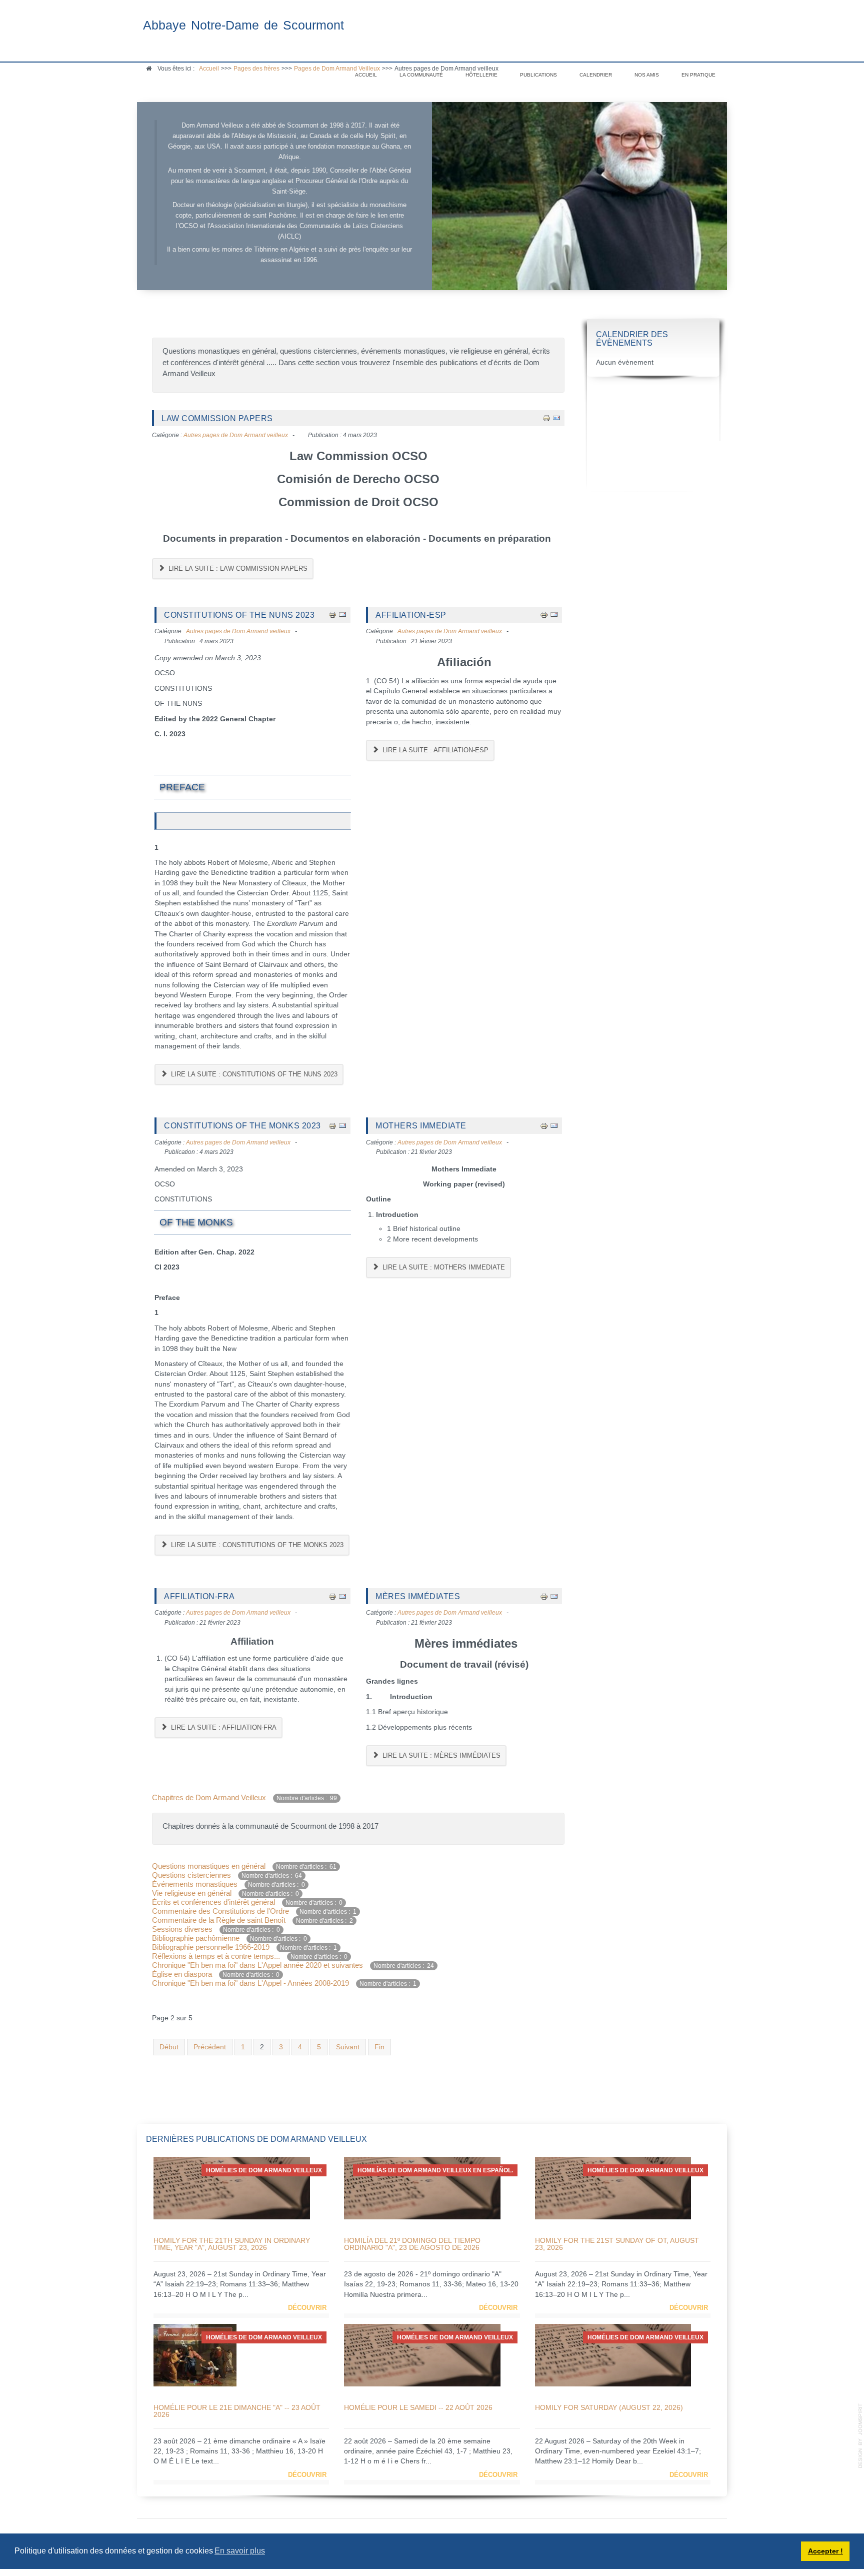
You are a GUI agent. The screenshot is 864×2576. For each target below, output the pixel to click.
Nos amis (647, 75)
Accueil (366, 75)
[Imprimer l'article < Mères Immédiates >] (544, 1596)
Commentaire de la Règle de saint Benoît (219, 1920)
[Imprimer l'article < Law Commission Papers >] (546, 418)
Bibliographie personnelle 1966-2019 (211, 1947)
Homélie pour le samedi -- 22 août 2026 (418, 2407)
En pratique (698, 75)
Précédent (210, 2047)
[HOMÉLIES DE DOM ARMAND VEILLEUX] (232, 2188)
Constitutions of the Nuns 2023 (239, 615)
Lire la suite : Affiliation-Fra (223, 1727)
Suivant (348, 2047)
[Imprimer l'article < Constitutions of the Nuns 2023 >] (332, 614)
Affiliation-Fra (199, 1596)
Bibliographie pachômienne (197, 1938)
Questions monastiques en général (210, 1866)
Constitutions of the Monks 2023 (242, 1125)
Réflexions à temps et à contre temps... (217, 1956)
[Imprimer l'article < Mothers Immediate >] (544, 1125)
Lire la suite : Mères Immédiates (440, 1755)
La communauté (421, 75)
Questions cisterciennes (192, 1875)
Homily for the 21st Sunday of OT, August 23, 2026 (617, 2244)
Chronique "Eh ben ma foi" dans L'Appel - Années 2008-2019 (250, 1983)
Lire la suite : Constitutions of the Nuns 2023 (253, 1074)
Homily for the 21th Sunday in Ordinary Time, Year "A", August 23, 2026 (232, 2244)
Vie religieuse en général (192, 1893)
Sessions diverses (183, 1929)
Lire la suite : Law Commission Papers (237, 568)
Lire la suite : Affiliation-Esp (434, 750)
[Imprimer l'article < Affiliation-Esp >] (544, 614)
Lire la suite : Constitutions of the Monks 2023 (256, 1545)
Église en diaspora (182, 1974)
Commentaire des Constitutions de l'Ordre (220, 1911)
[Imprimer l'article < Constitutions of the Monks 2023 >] (332, 1125)
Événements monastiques (195, 1884)
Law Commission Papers (217, 418)
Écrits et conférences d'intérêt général (213, 1902)
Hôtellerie (481, 75)
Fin (379, 2047)
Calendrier (596, 75)
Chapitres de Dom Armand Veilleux (209, 1797)
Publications (538, 75)
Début (169, 2047)
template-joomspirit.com (860, 2436)
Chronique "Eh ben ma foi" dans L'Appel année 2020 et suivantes (257, 1965)
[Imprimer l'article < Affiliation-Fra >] (332, 1596)
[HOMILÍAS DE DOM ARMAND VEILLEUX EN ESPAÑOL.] (422, 2188)
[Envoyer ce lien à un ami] (556, 418)
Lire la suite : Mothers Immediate (443, 1267)
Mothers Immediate (421, 1125)
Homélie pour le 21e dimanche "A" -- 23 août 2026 (237, 2411)
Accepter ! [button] (825, 2551)
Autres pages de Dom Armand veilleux (236, 435)
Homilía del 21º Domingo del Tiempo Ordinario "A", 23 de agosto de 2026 (412, 2244)
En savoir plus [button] (240, 2551)
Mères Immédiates (418, 1596)
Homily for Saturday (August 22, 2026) (609, 2407)
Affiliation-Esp (411, 615)
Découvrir (307, 2308)
